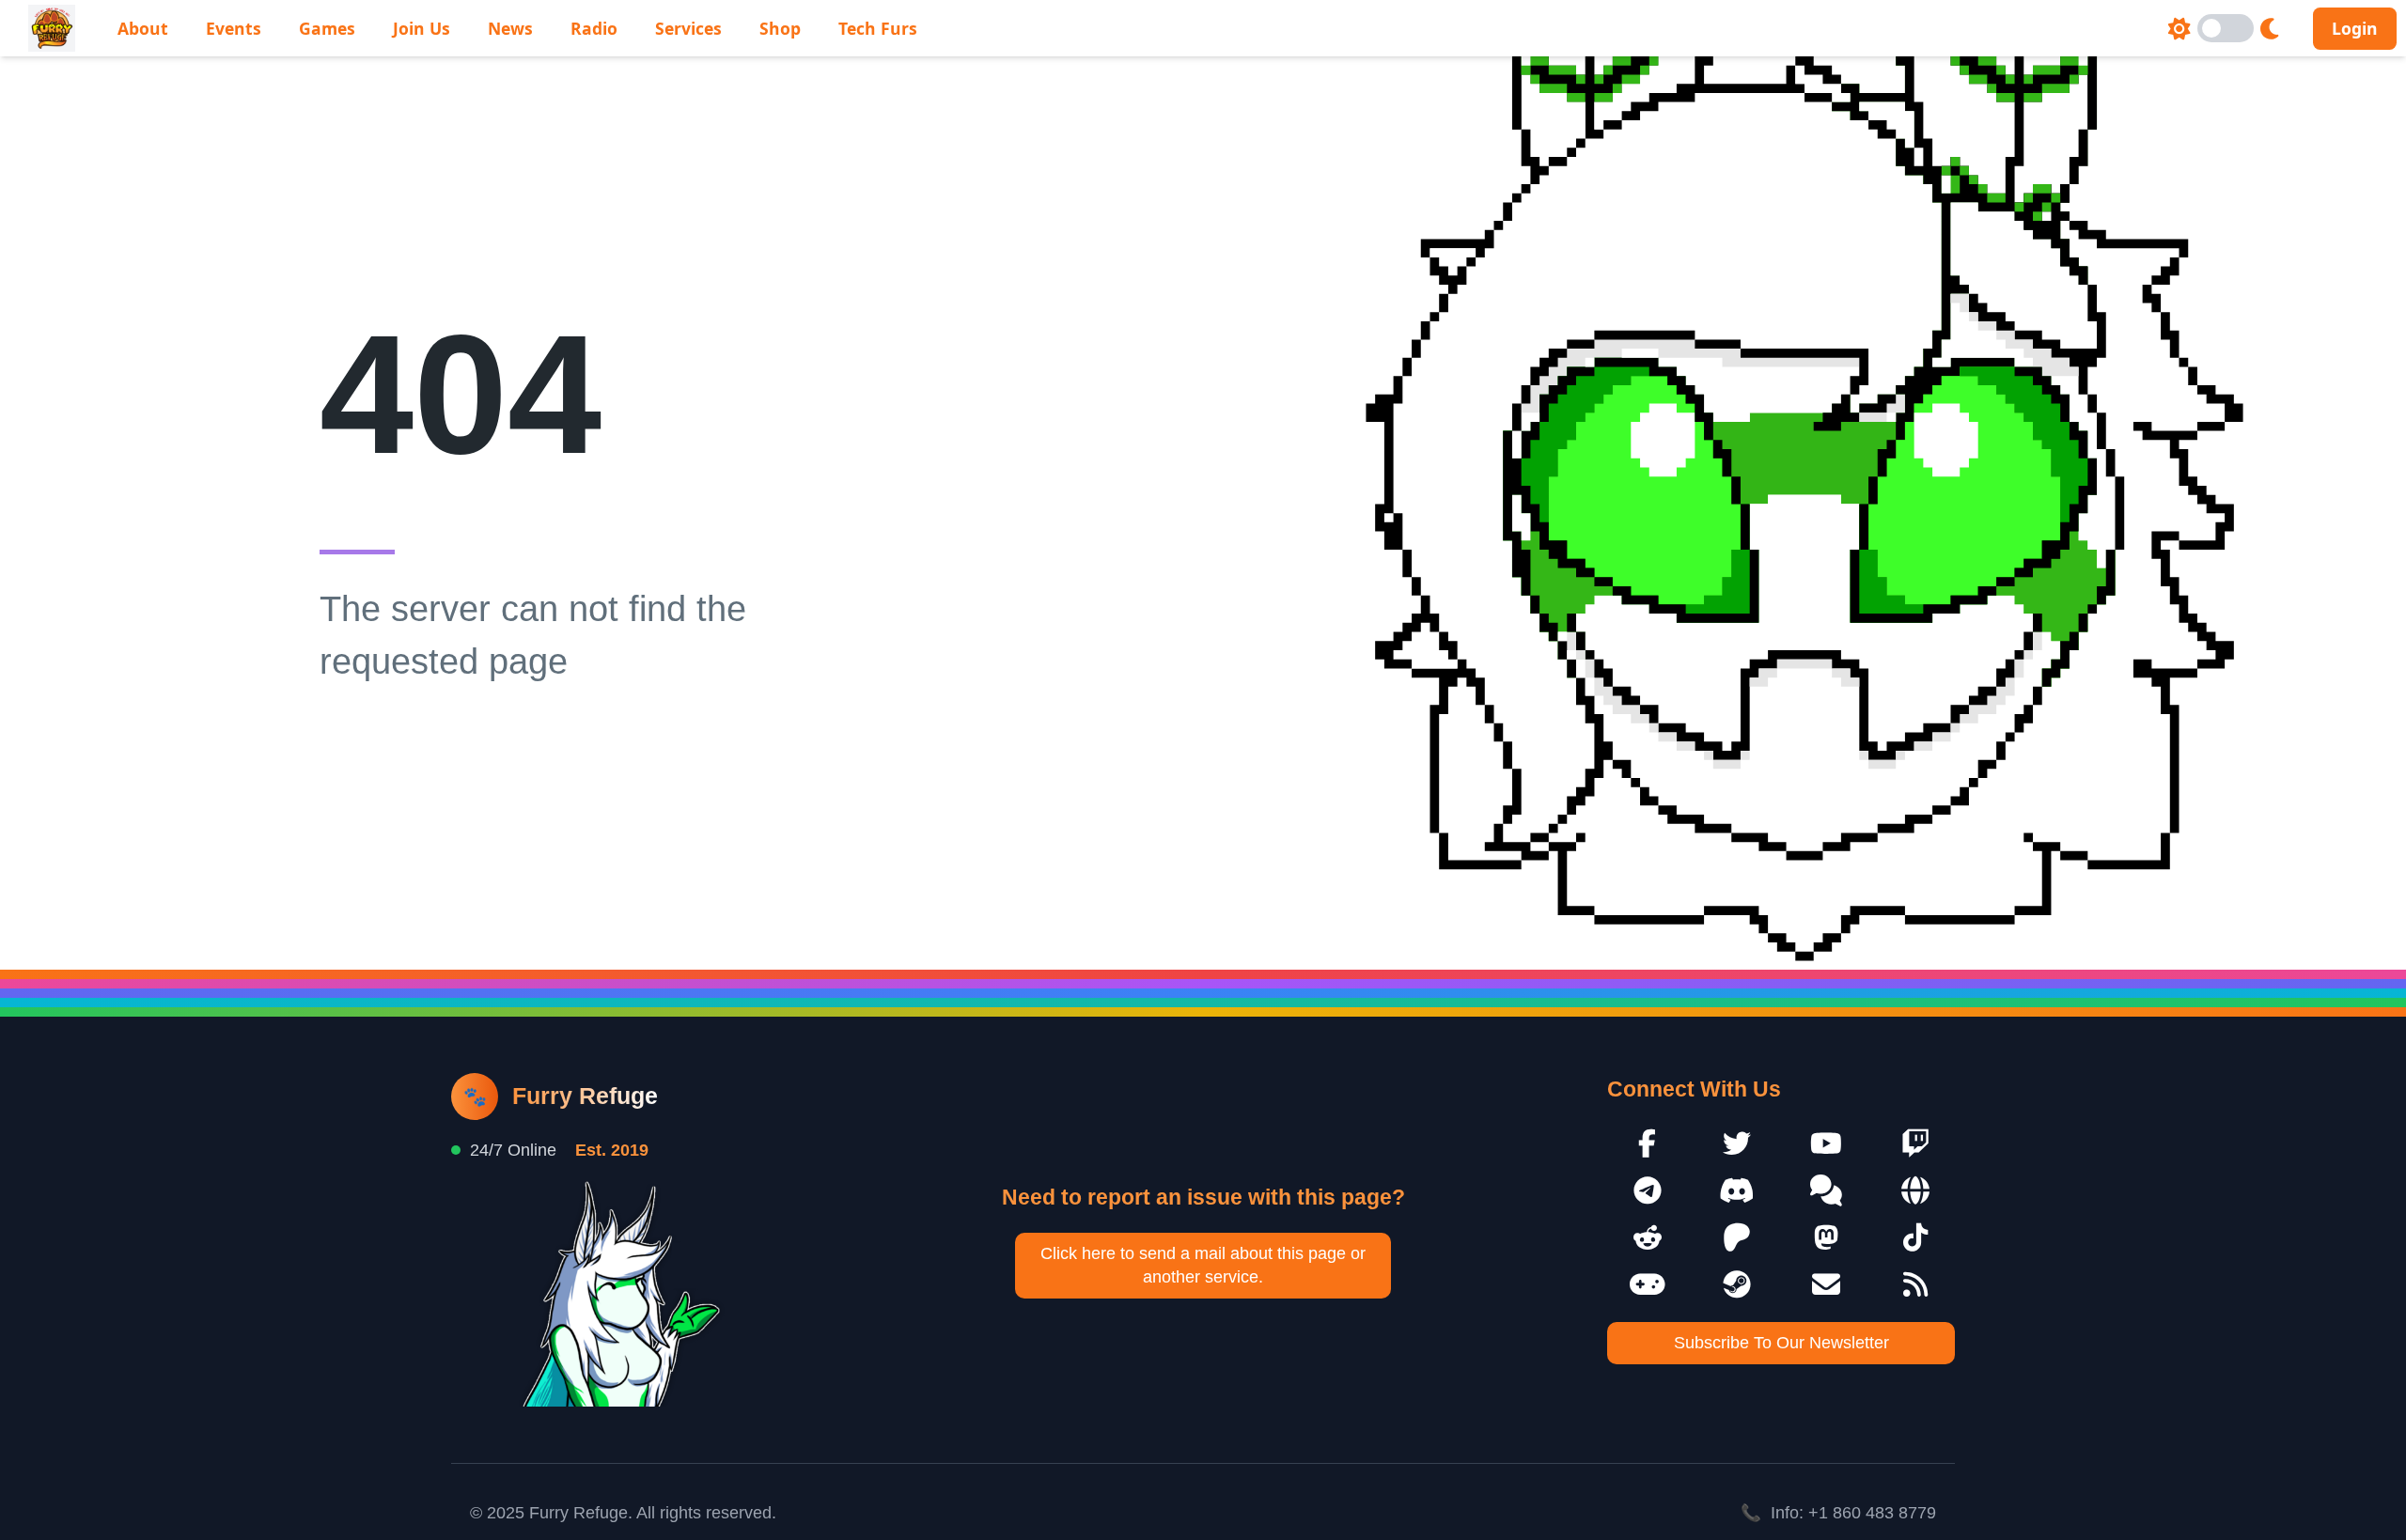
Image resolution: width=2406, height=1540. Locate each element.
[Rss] (1915, 1284)
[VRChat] (1647, 1284)
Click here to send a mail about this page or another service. (1203, 1265)
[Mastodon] (1826, 1237)
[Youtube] (1826, 1143)
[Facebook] (1647, 1143)
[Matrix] (1826, 1190)
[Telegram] (1647, 1190)
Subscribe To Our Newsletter (1781, 1343)
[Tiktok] (1915, 1237)
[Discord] (1736, 1190)
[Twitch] (1915, 1143)
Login (2355, 28)
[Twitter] (1736, 1143)
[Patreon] (1736, 1237)
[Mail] (1826, 1284)
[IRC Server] (1915, 1190)
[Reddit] (1647, 1237)
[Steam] (1736, 1284)
